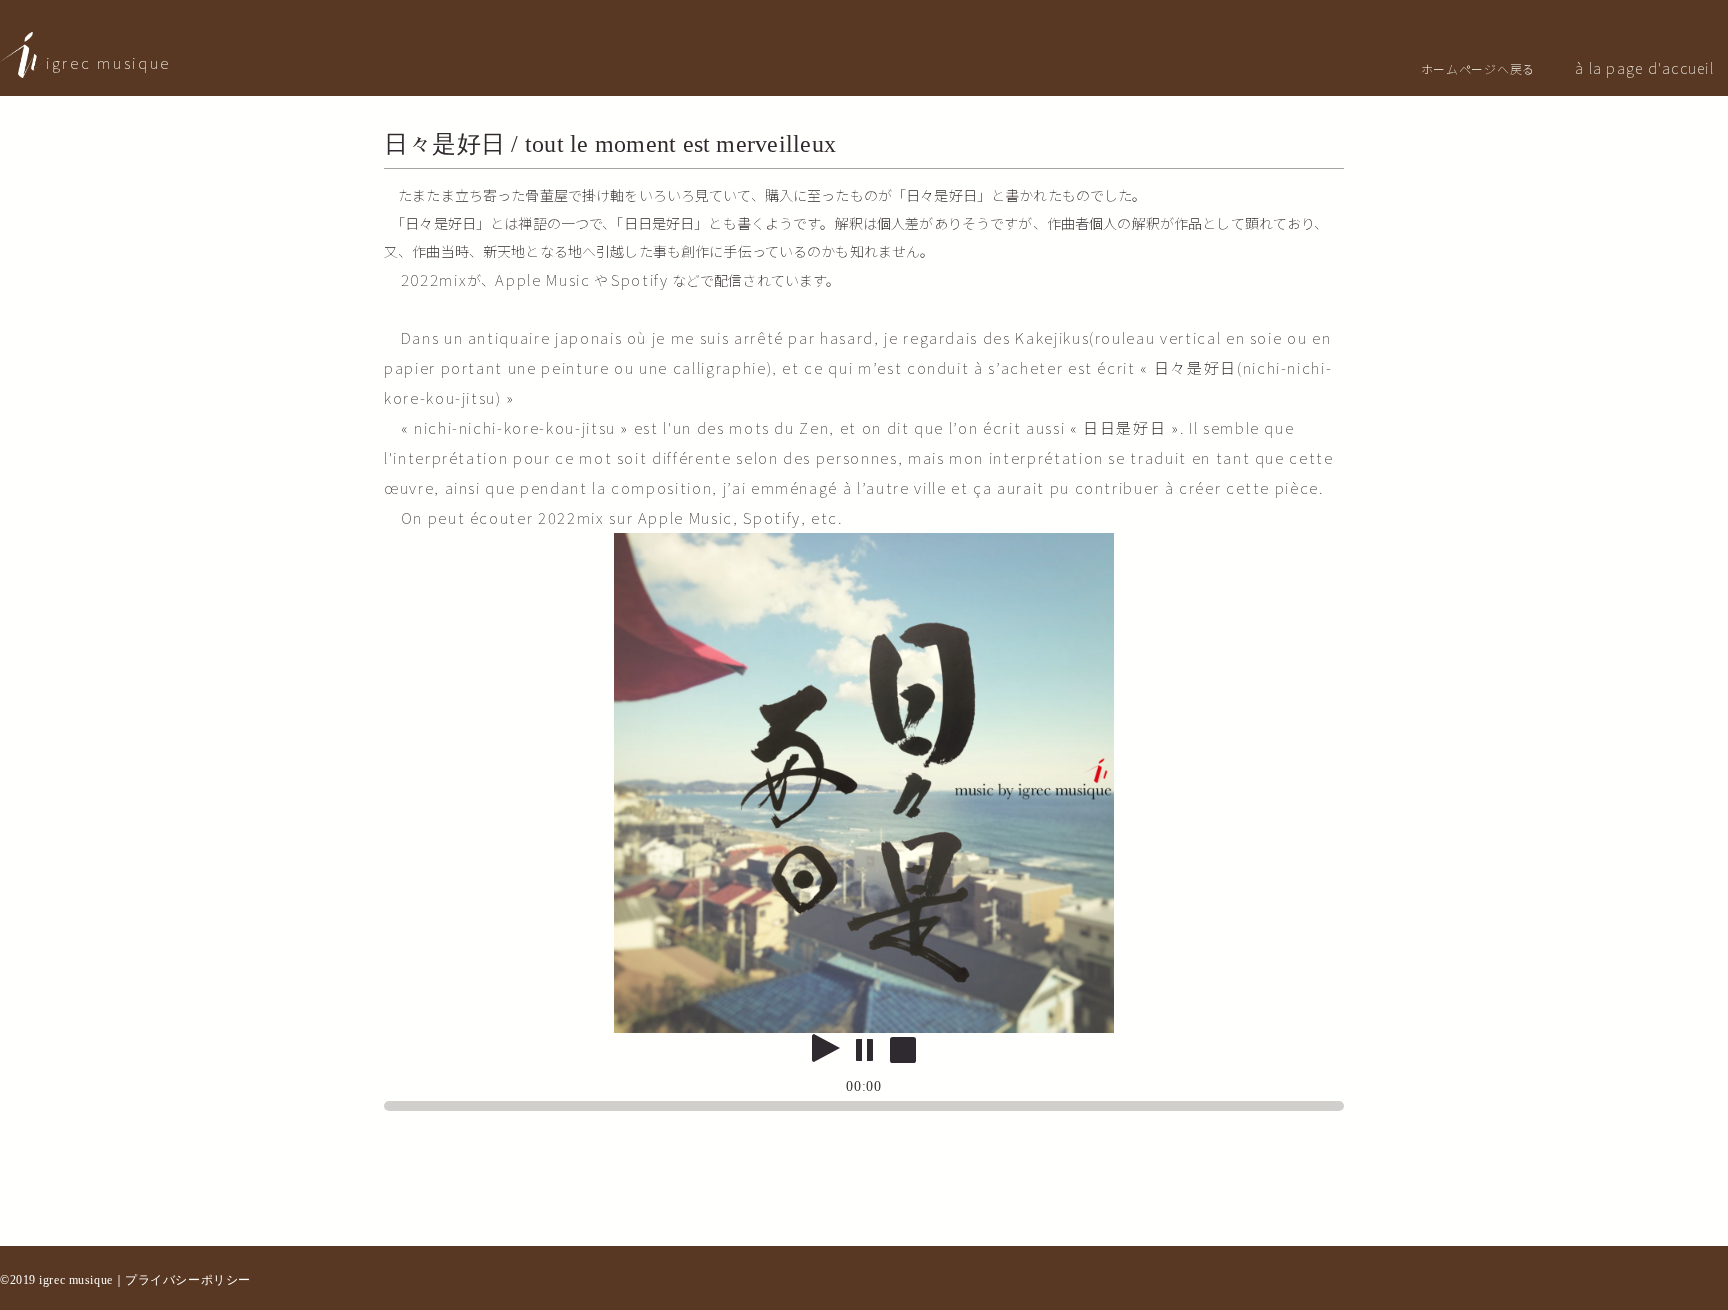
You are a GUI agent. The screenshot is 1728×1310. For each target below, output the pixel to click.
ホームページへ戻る (1478, 68)
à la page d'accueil (1644, 68)
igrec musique (108, 62)
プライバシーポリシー (188, 1280)
